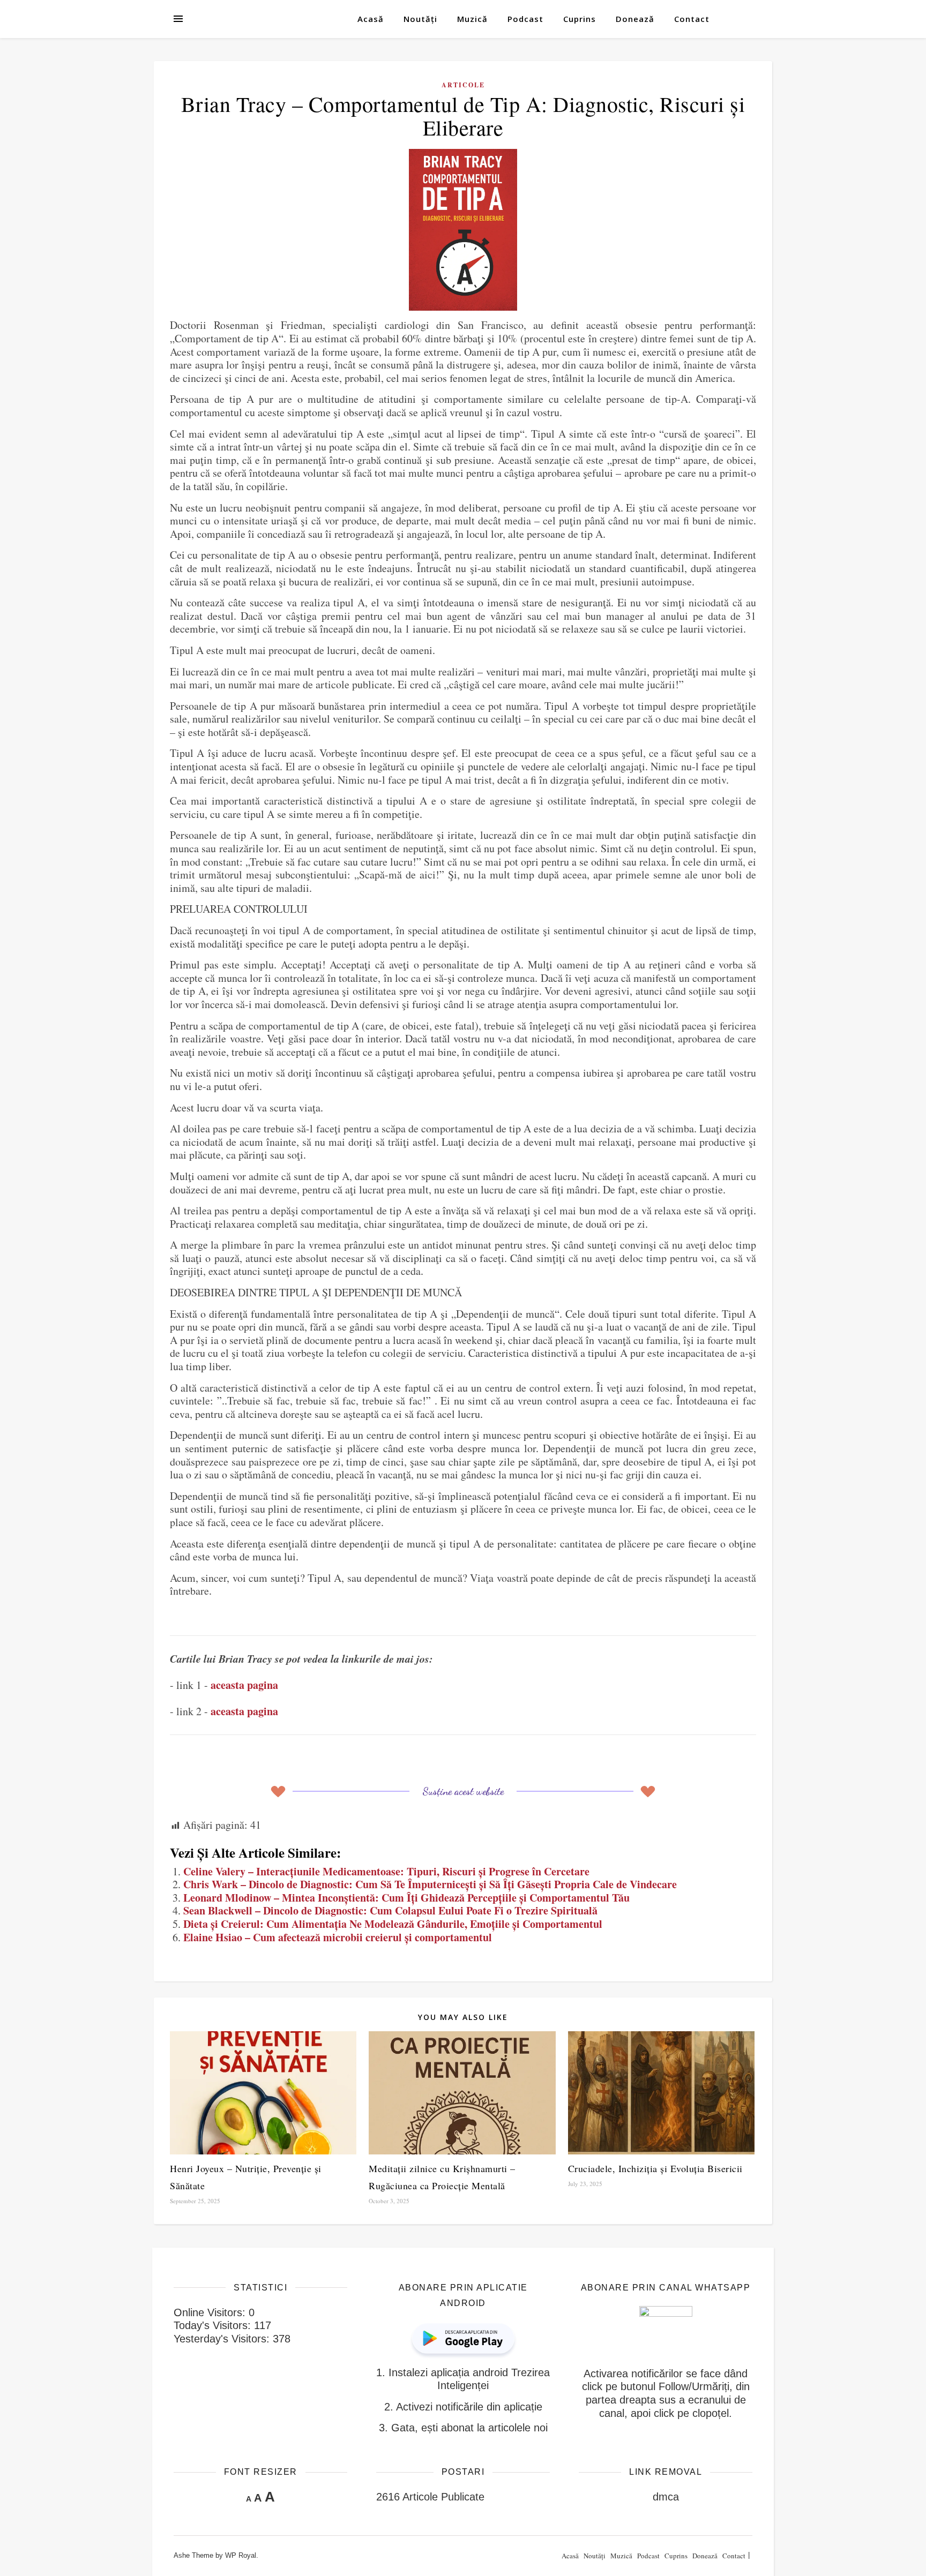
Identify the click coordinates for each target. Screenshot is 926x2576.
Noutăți (420, 19)
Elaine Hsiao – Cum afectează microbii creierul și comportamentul (338, 1937)
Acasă (371, 19)
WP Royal (241, 2555)
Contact (692, 19)
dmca (666, 2497)
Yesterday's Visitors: (223, 2339)
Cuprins (580, 19)
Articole (463, 85)
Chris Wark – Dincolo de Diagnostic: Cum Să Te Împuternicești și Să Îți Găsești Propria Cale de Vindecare (430, 1884)
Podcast (525, 19)
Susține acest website (463, 1791)
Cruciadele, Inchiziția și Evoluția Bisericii (655, 2168)
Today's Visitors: (214, 2325)
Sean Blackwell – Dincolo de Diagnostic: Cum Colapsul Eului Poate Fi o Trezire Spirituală (390, 1910)
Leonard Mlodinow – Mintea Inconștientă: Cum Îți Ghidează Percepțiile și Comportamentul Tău (406, 1898)
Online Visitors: (211, 2312)
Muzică (472, 19)
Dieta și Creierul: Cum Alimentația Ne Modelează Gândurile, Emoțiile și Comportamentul (393, 1924)
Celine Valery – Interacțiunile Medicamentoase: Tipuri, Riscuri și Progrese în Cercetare (386, 1871)
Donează (635, 19)
